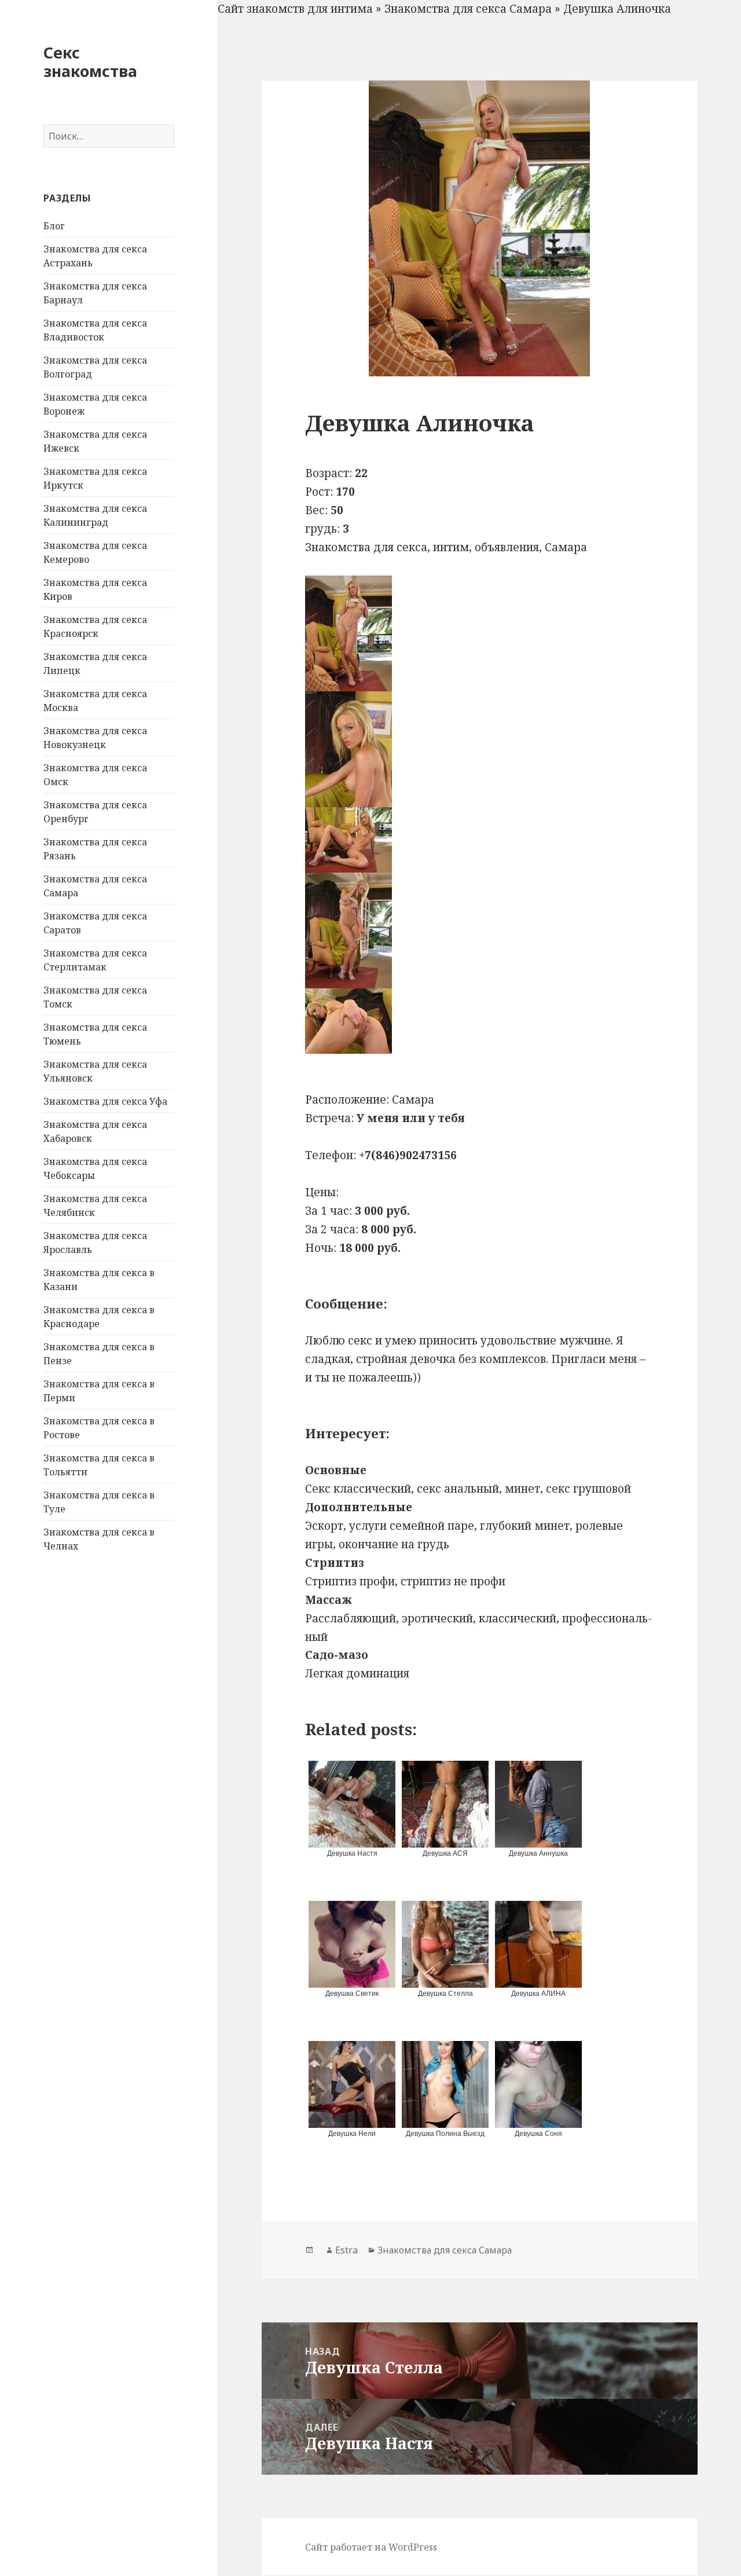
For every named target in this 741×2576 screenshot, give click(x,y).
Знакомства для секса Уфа (105, 1101)
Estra (346, 2250)
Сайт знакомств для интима (295, 9)
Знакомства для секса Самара (468, 9)
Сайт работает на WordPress (371, 2547)
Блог (54, 226)
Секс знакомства (90, 62)
